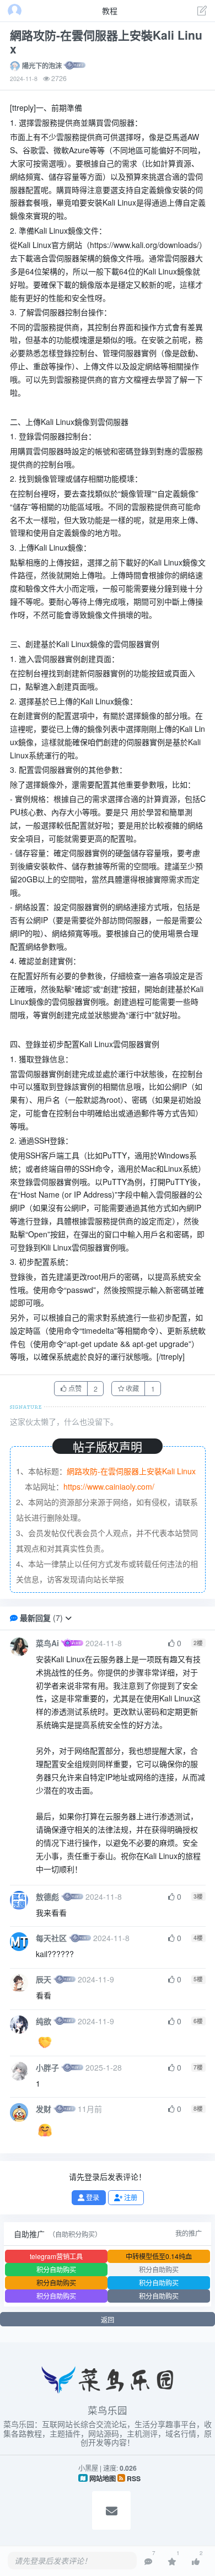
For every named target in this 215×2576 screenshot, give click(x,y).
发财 (44, 2109)
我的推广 (189, 2233)
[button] (68, 1618)
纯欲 (44, 2021)
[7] (148, 2561)
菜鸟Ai (47, 1643)
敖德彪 (47, 1896)
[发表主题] (202, 12)
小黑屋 (88, 2468)
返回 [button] (108, 2319)
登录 (92, 2197)
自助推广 (29, 2234)
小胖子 (47, 2067)
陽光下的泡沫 (42, 66)
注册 (130, 2197)
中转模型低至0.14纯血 (159, 2256)
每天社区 (51, 1938)
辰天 (44, 1979)
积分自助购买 (56, 2269)
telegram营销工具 (56, 2256)
